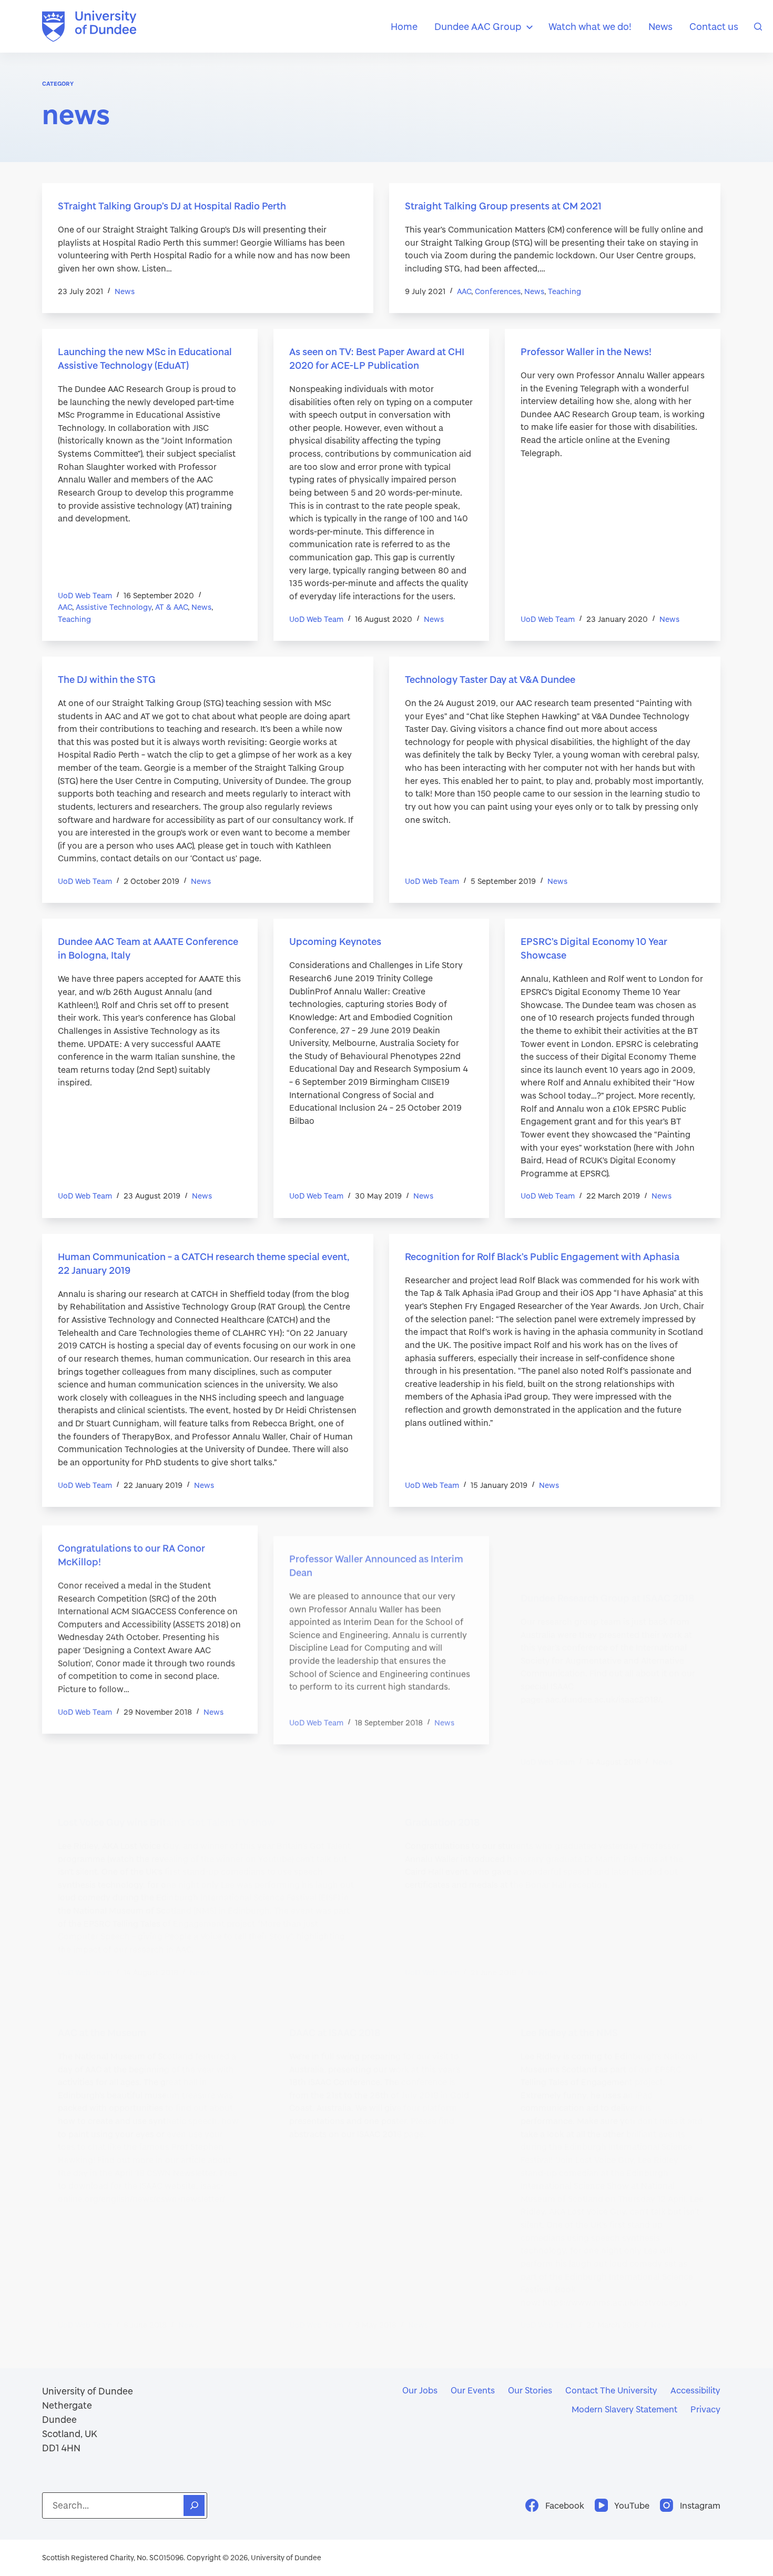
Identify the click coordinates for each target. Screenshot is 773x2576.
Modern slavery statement (624, 2409)
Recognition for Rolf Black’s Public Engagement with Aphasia (542, 1256)
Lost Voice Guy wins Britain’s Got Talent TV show (166, 1769)
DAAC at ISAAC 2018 (335, 1984)
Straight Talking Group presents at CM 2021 (503, 206)
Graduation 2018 (443, 1769)
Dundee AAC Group (478, 26)
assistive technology (114, 607)
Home (404, 26)
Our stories (530, 2390)
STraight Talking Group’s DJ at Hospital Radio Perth (172, 206)
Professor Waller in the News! (586, 351)
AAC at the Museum (102, 1980)
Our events (473, 2390)
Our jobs (420, 2390)
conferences (498, 291)
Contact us (714, 26)
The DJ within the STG (107, 679)
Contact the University (611, 2390)
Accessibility (695, 2390)
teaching (565, 291)
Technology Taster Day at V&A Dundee (490, 679)
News (660, 26)
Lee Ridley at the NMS (569, 1998)
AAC (464, 291)
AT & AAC (171, 607)
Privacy (705, 2409)
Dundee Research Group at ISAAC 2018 (608, 1545)
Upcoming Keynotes (335, 941)
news (125, 291)
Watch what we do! (590, 26)
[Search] (758, 27)
